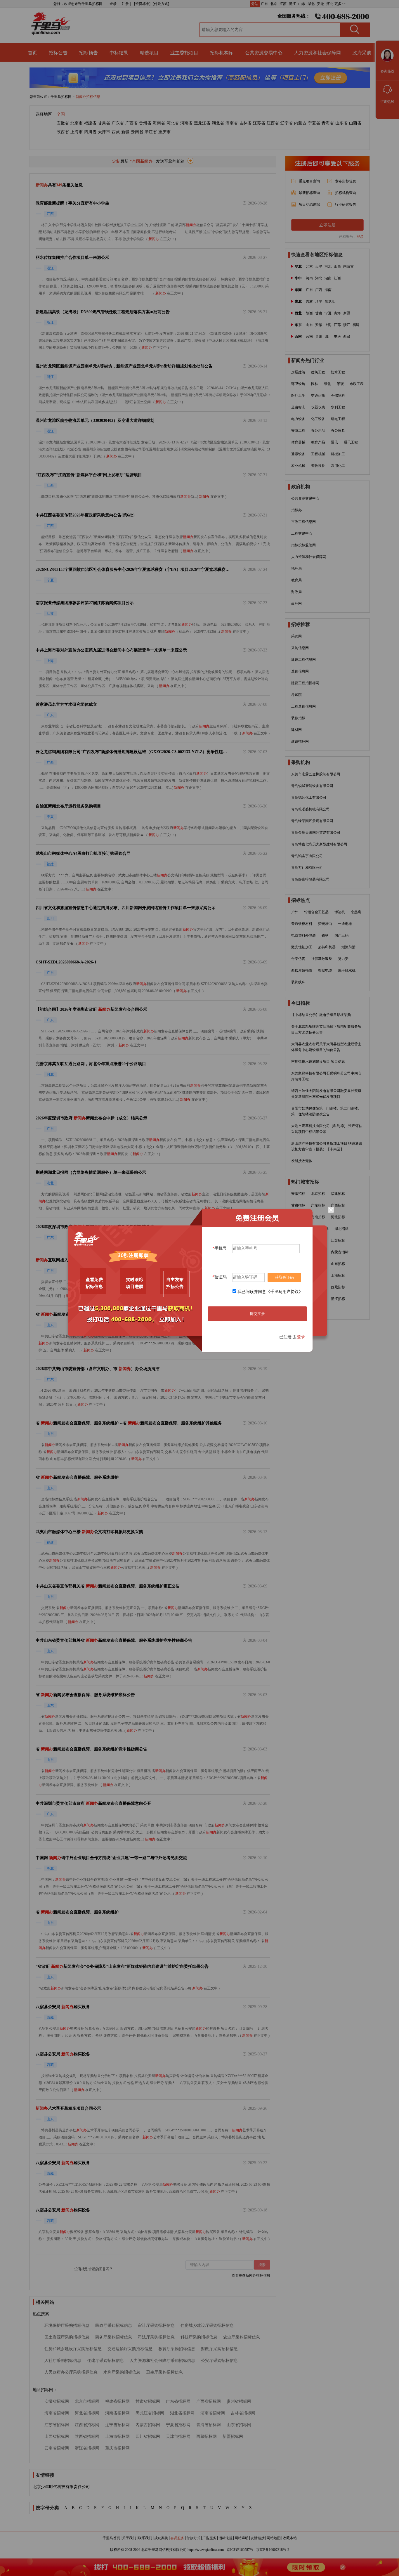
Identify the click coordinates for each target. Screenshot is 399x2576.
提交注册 (257, 1314)
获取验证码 (284, 1277)
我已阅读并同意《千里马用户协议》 (270, 1292)
